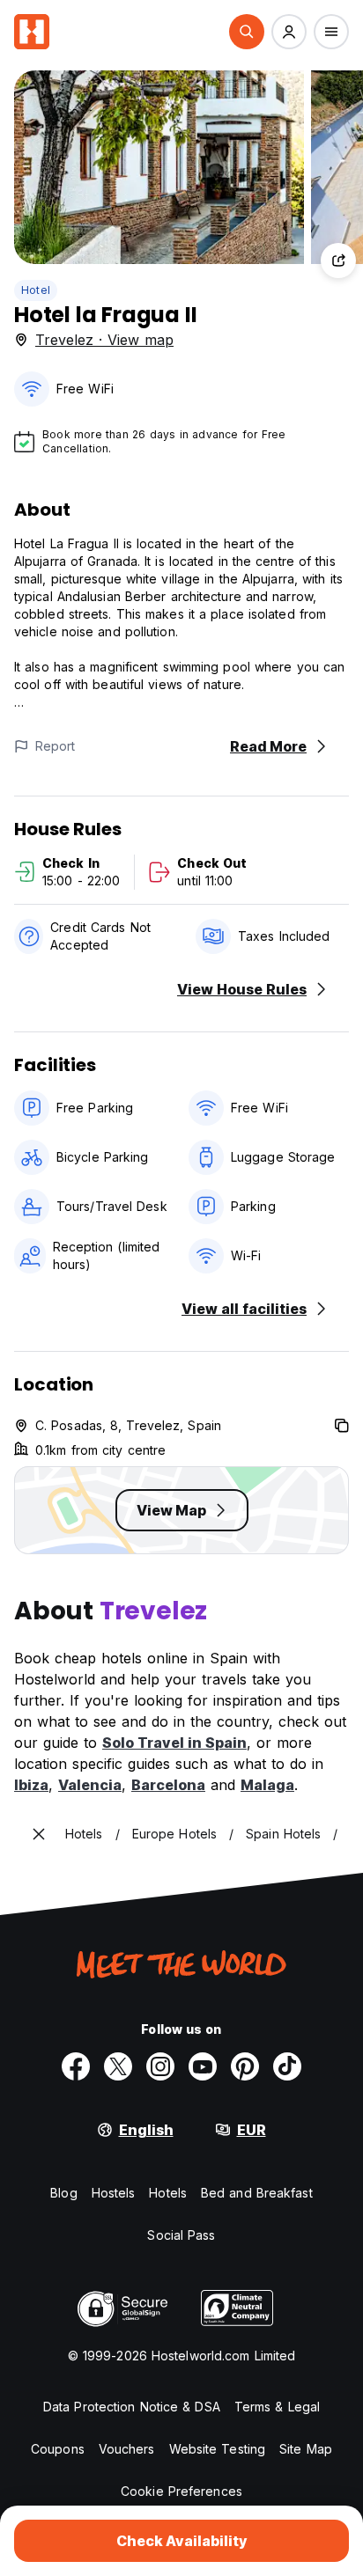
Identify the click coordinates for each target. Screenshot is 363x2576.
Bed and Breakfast (257, 2193)
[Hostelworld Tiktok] (287, 2066)
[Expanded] (39, 1834)
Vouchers (127, 2449)
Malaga (267, 1785)
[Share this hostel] (338, 261)
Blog (63, 2193)
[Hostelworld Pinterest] (245, 2066)
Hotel (36, 290)
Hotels (168, 2193)
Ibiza (31, 1785)
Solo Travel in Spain (174, 1743)
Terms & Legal (277, 2407)
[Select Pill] (247, 32)
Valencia (90, 1785)
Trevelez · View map (104, 340)
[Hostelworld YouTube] (203, 2066)
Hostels (114, 2193)
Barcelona (168, 1785)
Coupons (58, 2449)
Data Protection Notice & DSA (132, 2407)
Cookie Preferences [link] (181, 2491)
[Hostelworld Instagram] (160, 2066)
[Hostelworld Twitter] (118, 2066)
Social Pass (181, 2235)
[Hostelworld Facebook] (76, 2066)
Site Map (306, 2449)
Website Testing (218, 2449)
